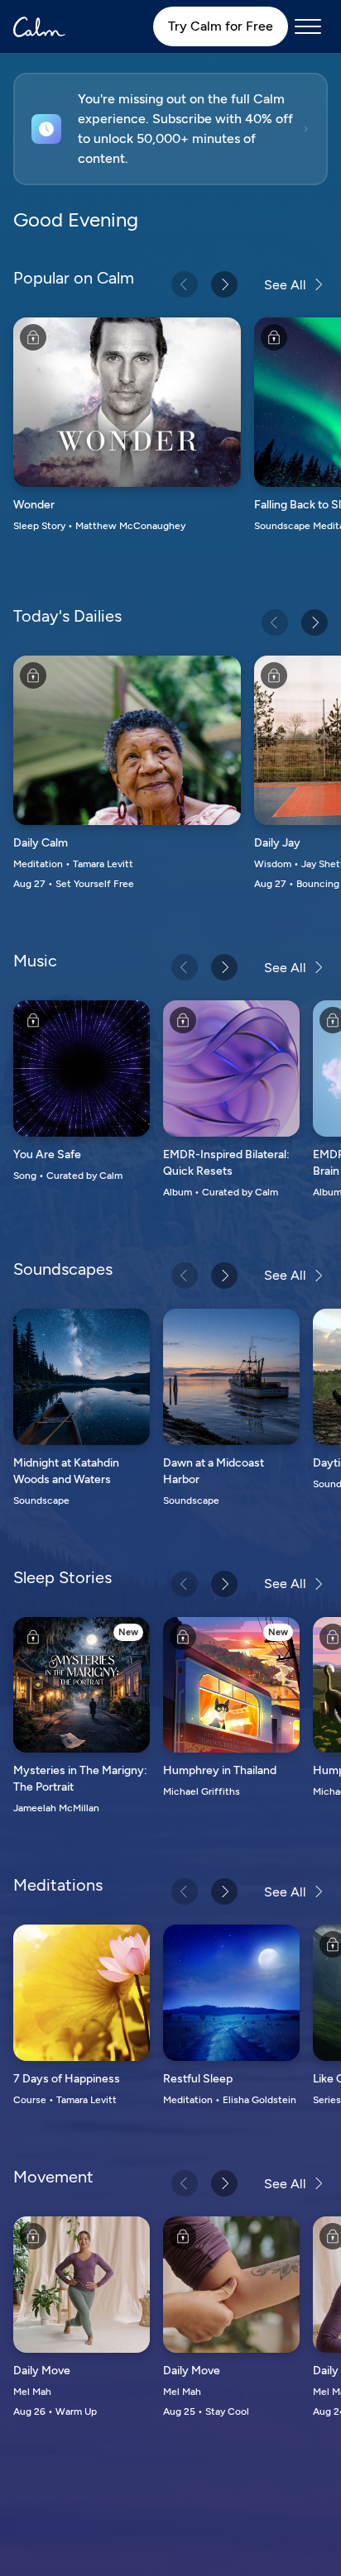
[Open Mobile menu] (308, 26)
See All (285, 285)
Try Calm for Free (221, 26)
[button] (170, 129)
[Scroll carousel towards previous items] (185, 284)
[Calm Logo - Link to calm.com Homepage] (39, 27)
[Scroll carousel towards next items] (224, 284)
